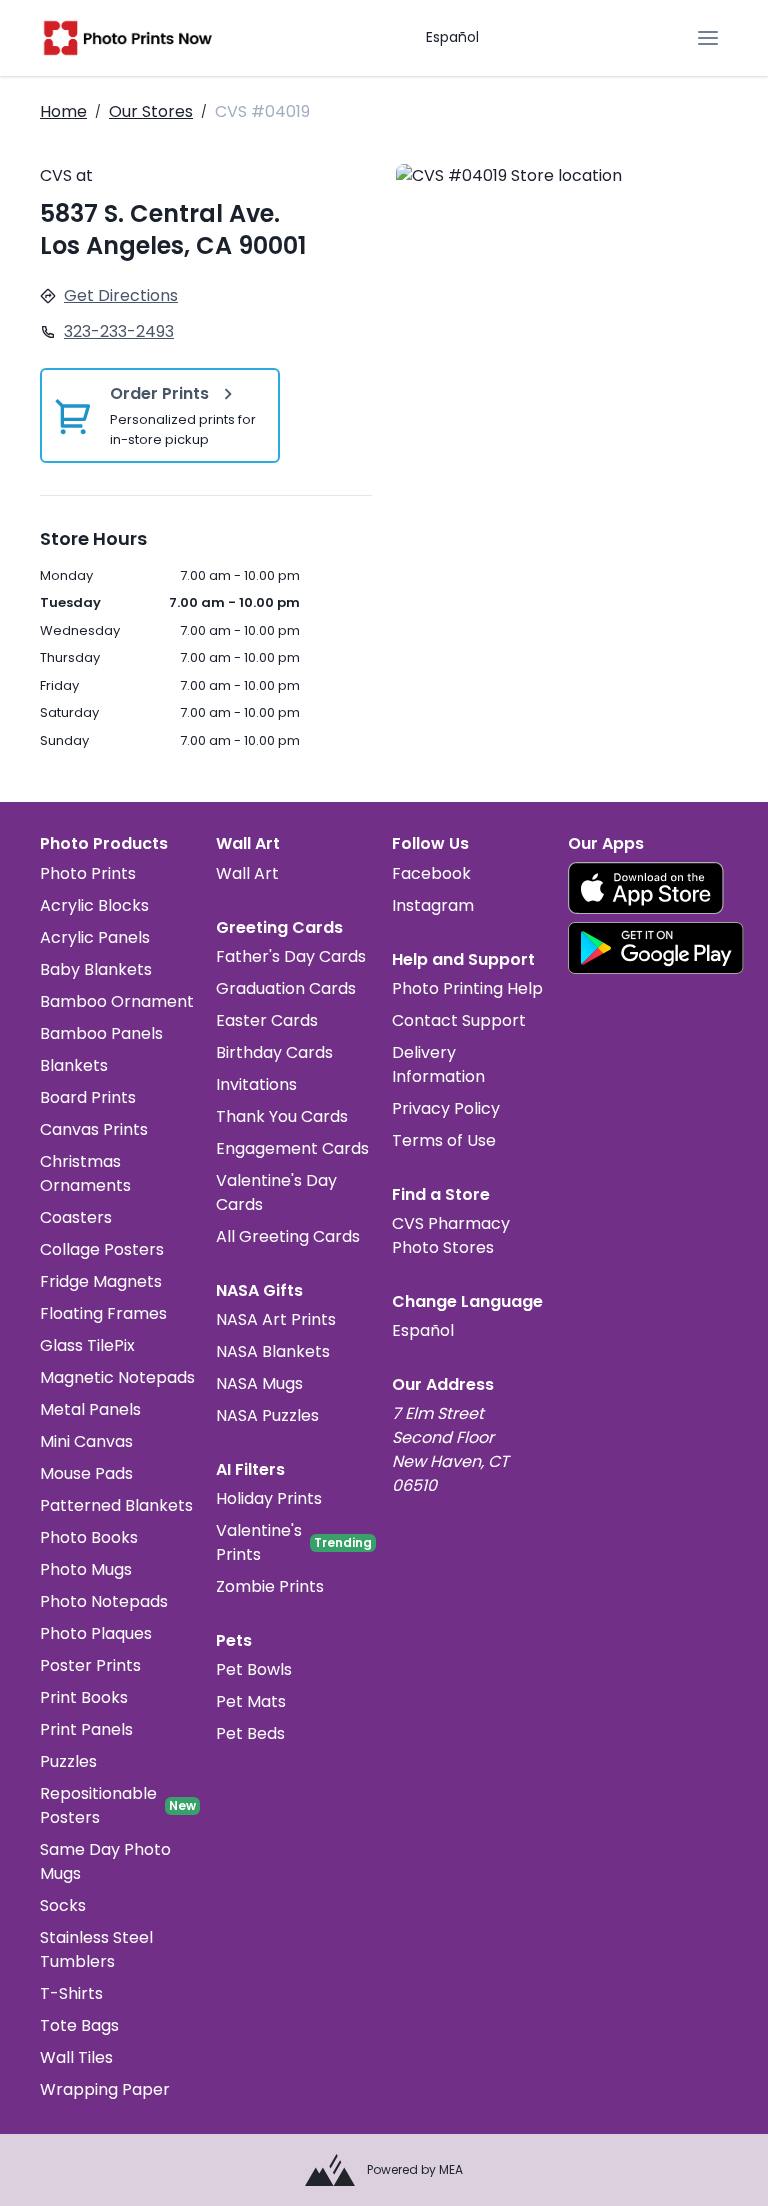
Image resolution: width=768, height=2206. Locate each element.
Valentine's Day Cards (276, 1192)
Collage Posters (102, 1249)
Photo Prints (88, 873)
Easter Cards (267, 1020)
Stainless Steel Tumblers (96, 1949)
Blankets (74, 1065)
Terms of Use (444, 1140)
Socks (63, 1905)
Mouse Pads (86, 1473)
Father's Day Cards (291, 956)
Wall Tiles (76, 2057)
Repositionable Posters (98, 1805)
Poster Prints (90, 1665)
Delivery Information (438, 1064)
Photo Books (89, 1537)
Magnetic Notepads (117, 1377)
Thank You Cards (282, 1116)
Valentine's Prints (259, 1542)
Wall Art (247, 873)
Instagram (433, 905)
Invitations (256, 1084)
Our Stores (151, 111)
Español (452, 37)
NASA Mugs (259, 1383)
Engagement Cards (292, 1148)
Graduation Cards (286, 988)
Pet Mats (251, 1701)
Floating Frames (103, 1313)
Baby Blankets (96, 969)
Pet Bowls (254, 1669)
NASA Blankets (273, 1351)
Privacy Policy (446, 1108)
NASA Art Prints (276, 1319)
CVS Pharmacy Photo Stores (451, 1235)
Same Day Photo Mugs (105, 1861)
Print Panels (86, 1729)
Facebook (431, 873)
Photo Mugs (86, 1569)
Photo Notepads (104, 1601)
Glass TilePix (87, 1345)
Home (63, 111)
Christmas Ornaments (85, 1173)
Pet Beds (250, 1733)
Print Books (84, 1697)
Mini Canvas (86, 1441)
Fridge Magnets (101, 1281)
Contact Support (459, 1020)
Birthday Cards (274, 1052)
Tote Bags (79, 2025)
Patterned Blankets (116, 1505)
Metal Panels (90, 1409)
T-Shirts (71, 1993)
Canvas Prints (94, 1129)
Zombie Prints (270, 1586)
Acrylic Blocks (94, 905)
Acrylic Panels (95, 937)
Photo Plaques (96, 1633)
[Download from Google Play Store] (656, 948)
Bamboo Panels (101, 1033)
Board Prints (88, 1097)
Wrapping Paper (105, 2089)
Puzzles (68, 1761)
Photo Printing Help (467, 988)
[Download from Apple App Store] (646, 888)
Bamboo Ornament (117, 1001)
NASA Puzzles (267, 1415)
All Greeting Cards (288, 1236)
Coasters (76, 1217)
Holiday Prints (269, 1498)
